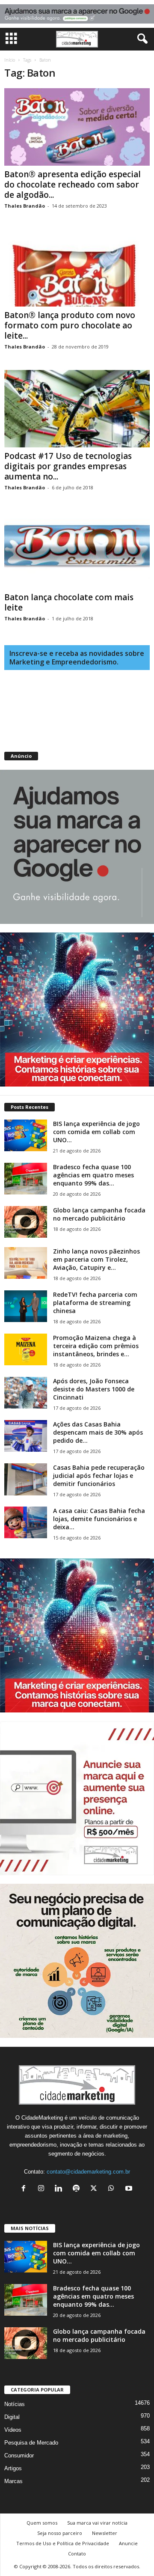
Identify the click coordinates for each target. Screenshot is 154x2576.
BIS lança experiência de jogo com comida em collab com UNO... (96, 1132)
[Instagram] (43, 2189)
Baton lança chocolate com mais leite (69, 602)
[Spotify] (78, 2189)
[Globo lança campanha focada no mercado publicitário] (26, 1222)
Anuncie (128, 2543)
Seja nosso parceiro (60, 2533)
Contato (77, 2554)
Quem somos (42, 2523)
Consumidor (19, 2455)
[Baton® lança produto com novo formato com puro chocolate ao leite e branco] (77, 268)
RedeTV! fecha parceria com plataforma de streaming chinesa (95, 1303)
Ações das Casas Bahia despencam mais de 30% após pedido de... (98, 1432)
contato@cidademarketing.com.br (88, 2172)
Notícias (15, 2404)
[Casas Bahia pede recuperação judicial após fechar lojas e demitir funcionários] (26, 1479)
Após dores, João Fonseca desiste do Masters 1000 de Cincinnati (94, 1389)
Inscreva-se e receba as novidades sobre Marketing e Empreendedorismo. (77, 658)
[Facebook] (25, 2189)
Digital (12, 2417)
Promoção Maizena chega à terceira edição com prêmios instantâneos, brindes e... (96, 1346)
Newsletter (105, 2533)
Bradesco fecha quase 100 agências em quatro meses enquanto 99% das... (93, 1175)
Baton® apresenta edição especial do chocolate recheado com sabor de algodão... (73, 185)
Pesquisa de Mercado (31, 2443)
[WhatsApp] (113, 2189)
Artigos (13, 2468)
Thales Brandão (25, 206)
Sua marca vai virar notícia (97, 2523)
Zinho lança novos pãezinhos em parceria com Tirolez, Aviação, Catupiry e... (96, 1259)
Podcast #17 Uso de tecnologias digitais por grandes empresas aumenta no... (68, 466)
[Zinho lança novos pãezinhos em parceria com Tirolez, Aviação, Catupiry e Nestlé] (26, 1263)
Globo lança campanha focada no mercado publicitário (99, 1214)
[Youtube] (130, 2189)
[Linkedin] (61, 2189)
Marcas (13, 2481)
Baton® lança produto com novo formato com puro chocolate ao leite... (70, 325)
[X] (96, 2189)
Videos (13, 2430)
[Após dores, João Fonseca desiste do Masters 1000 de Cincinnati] (26, 1393)
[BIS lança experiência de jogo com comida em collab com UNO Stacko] (26, 1136)
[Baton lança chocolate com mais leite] (77, 549)
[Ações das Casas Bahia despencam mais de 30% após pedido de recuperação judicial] (26, 1436)
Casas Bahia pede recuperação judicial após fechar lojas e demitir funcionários (99, 1476)
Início (10, 60)
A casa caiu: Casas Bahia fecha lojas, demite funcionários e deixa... (99, 1519)
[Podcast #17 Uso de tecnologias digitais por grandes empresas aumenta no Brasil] (77, 409)
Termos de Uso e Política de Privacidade (63, 2543)
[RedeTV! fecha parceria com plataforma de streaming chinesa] (26, 1306)
